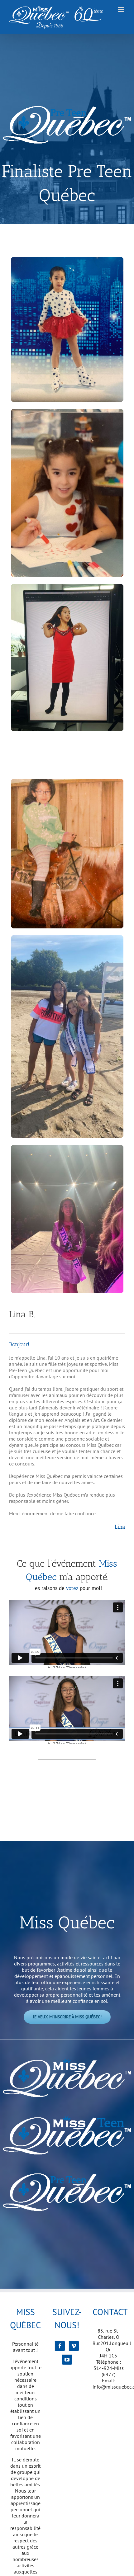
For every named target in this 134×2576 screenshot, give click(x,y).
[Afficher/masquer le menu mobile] (121, 9)
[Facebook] (60, 2346)
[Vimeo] (74, 2346)
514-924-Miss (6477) (109, 2371)
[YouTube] (67, 2360)
